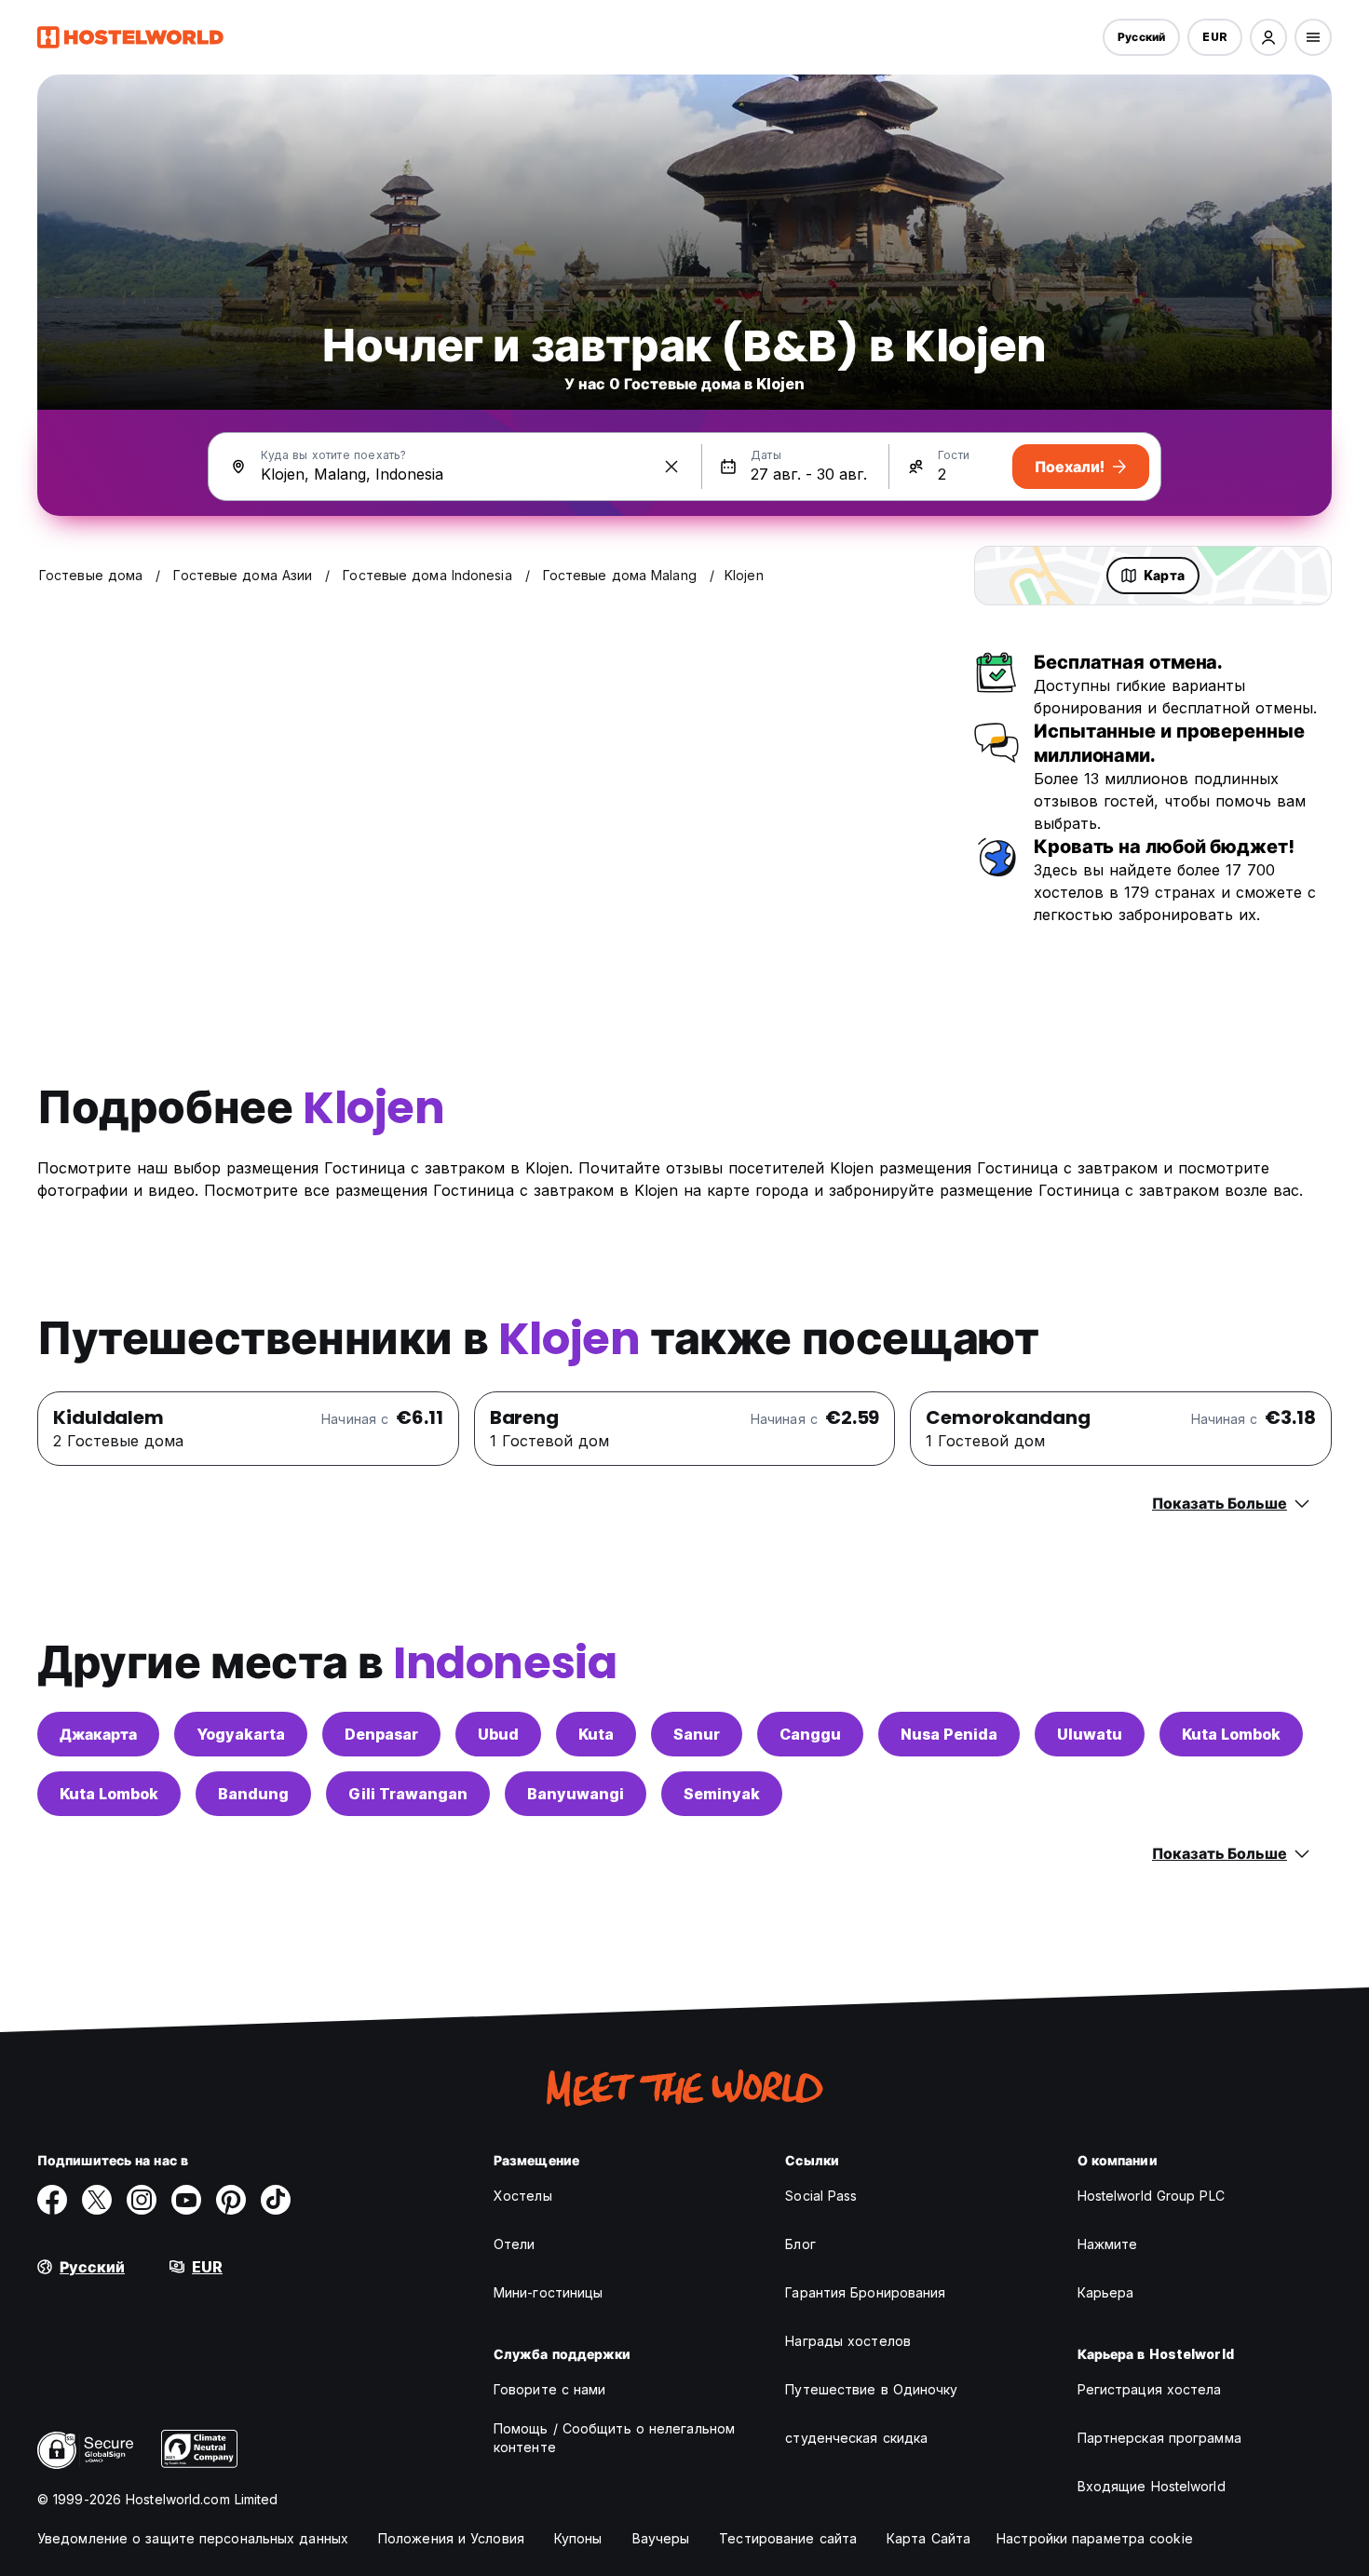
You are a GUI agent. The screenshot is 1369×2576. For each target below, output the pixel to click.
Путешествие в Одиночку (871, 2389)
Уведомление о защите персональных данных (193, 2538)
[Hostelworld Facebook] (52, 2200)
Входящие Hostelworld (1152, 2486)
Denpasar (381, 1734)
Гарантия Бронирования (865, 2292)
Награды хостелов (848, 2341)
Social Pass (821, 2196)
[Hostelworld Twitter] (97, 2200)
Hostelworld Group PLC (1151, 2196)
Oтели (515, 2244)
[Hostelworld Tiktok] (276, 2200)
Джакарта (98, 1734)
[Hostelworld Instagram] (142, 2200)
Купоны (578, 2538)
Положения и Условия (451, 2538)
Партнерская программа (1159, 2438)
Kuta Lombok (1231, 1734)
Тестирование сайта (788, 2538)
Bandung (253, 1794)
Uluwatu (1090, 1734)
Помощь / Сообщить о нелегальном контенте (614, 2438)
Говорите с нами (550, 2389)
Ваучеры (661, 2538)
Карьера (1106, 2292)
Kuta (596, 1734)
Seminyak (722, 1794)
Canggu (810, 1734)
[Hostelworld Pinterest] (231, 2200)
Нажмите (1108, 2244)
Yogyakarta (241, 1734)
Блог (800, 2244)
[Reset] (671, 467)
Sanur (697, 1734)
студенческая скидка (856, 2438)
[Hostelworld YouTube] (186, 2200)
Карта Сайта (928, 2538)
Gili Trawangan (408, 1794)
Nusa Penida (949, 1734)
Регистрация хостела (1150, 2389)
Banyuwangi (576, 1794)
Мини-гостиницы (548, 2292)
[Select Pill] (1268, 37)
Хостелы (523, 2196)
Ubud (498, 1734)
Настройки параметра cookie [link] (1095, 2538)
